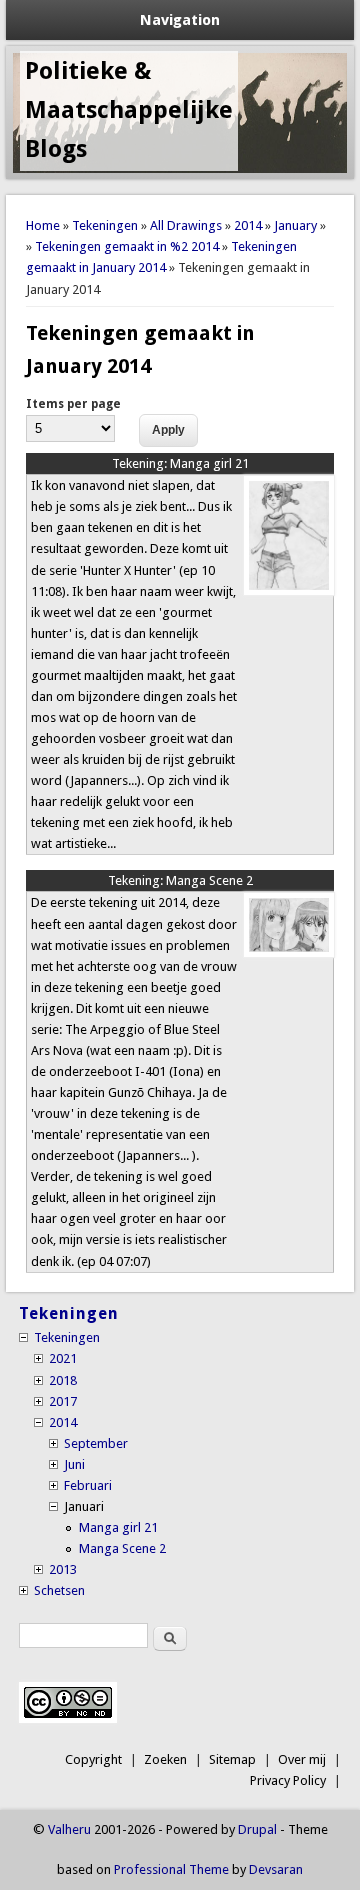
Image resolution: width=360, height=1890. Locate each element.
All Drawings (186, 225)
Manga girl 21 (180, 463)
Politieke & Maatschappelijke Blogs (129, 110)
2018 (63, 1380)
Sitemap (232, 1759)
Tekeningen (105, 225)
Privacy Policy (288, 1780)
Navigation (180, 20)
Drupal (257, 1829)
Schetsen (59, 1590)
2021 (63, 1358)
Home (43, 225)
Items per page (73, 404)
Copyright (93, 1759)
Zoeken (165, 1759)
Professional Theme (171, 1869)
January (295, 225)
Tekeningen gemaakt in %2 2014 (127, 246)
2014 (248, 225)
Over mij (302, 1759)
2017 (63, 1401)
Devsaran (276, 1869)
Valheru (69, 1829)
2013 (63, 1569)
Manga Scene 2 (180, 880)
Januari (84, 1506)
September (96, 1443)
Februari (88, 1485)
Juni (74, 1464)
